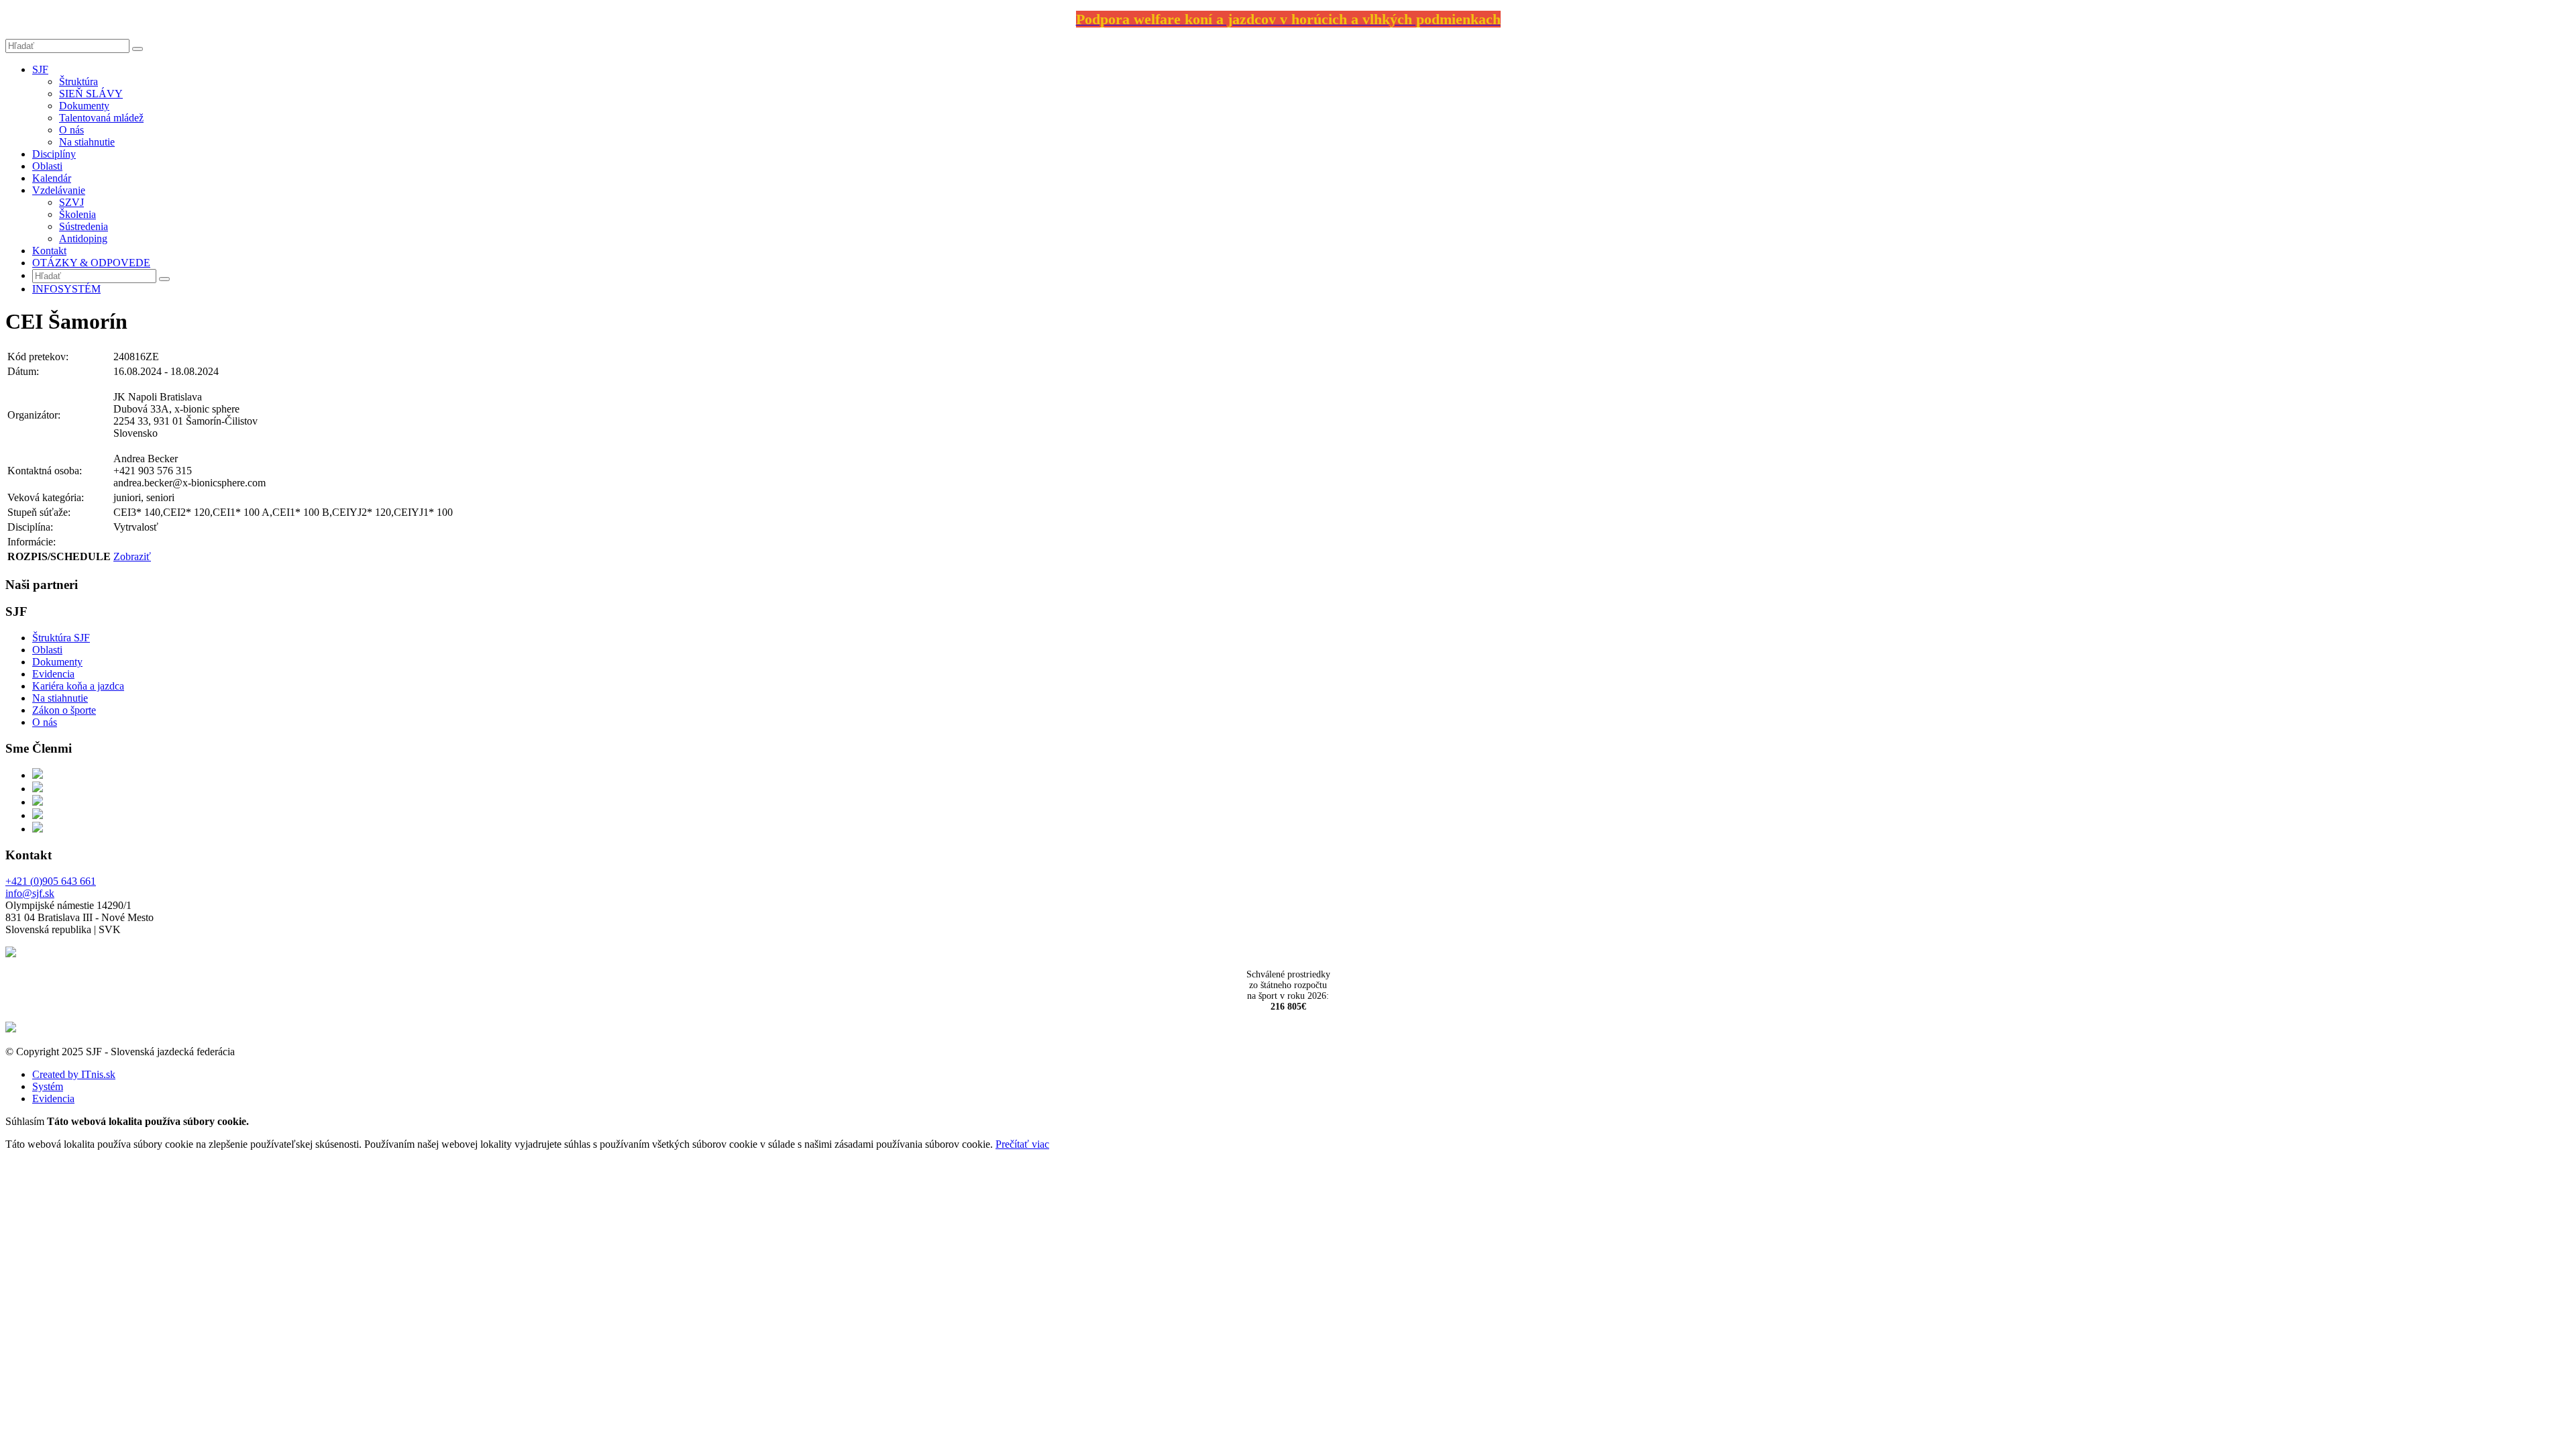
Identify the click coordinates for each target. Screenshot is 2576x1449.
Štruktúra (78, 82)
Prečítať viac (1022, 1144)
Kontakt (49, 251)
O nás (71, 130)
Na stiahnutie (87, 142)
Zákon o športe (64, 710)
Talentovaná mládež (101, 118)
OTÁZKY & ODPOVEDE (91, 263)
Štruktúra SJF (61, 638)
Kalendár (52, 178)
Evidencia (53, 674)
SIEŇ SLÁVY (91, 94)
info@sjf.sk (30, 893)
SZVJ (71, 202)
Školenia (77, 214)
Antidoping (83, 238)
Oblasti (47, 166)
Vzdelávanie (59, 190)
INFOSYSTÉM (66, 289)
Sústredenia (84, 226)
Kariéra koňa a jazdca (78, 686)
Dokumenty (84, 106)
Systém (48, 1086)
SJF (40, 69)
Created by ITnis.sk (74, 1074)
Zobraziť (132, 556)
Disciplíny (54, 154)
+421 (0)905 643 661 (51, 881)
